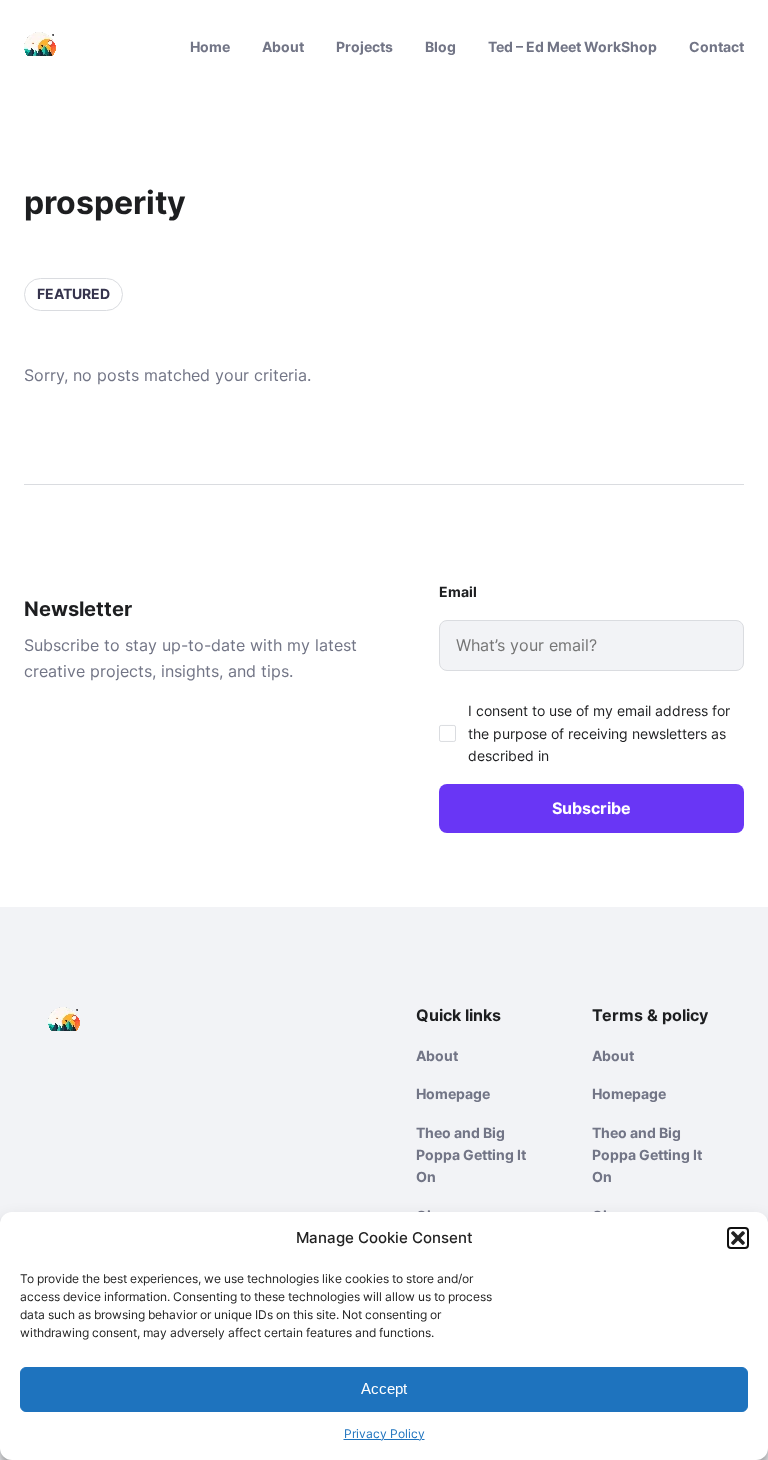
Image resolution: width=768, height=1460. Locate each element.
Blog (440, 46)
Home (210, 46)
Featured (73, 293)
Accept (384, 1388)
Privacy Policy (384, 1433)
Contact (716, 46)
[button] (738, 1238)
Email (458, 591)
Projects (364, 46)
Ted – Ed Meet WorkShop (572, 46)
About (283, 46)
